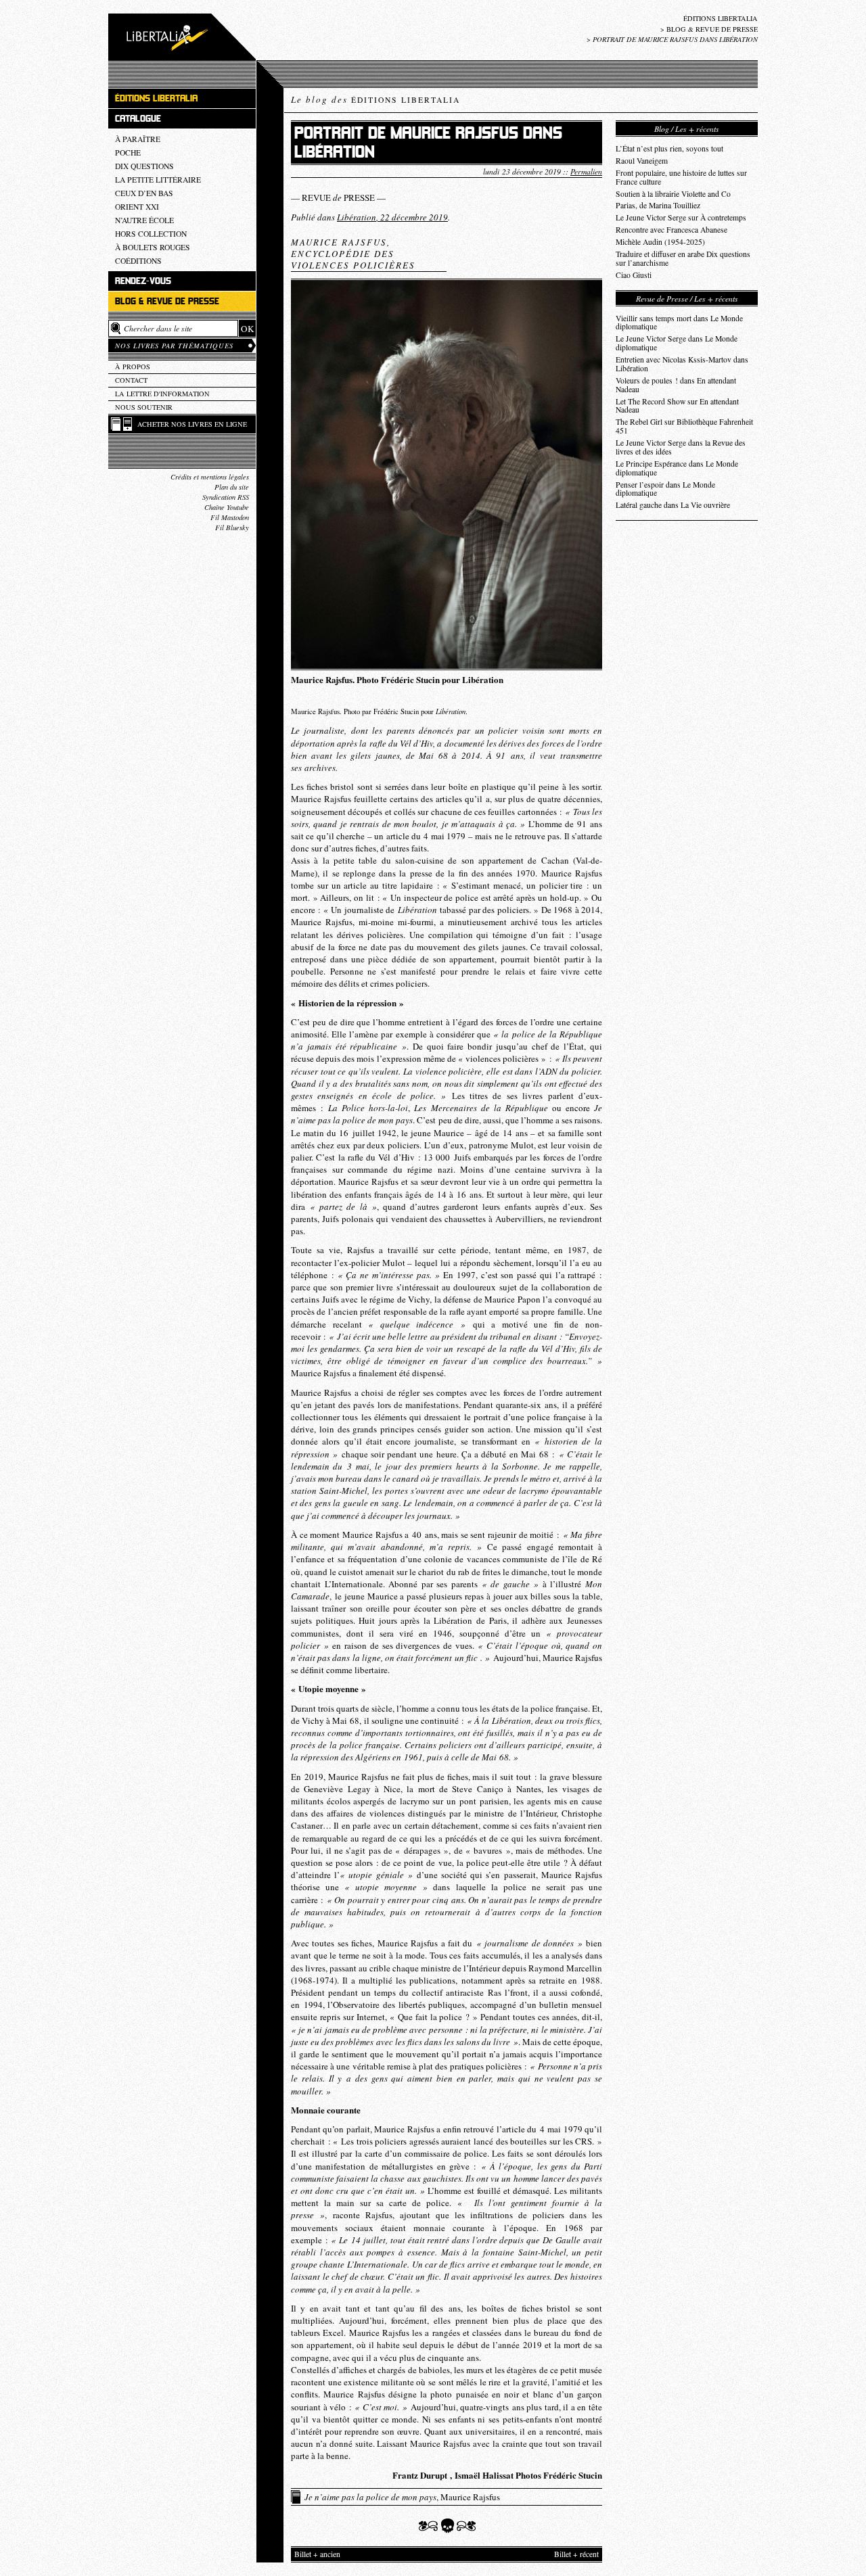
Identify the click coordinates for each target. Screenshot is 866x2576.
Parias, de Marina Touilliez (658, 205)
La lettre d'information (162, 394)
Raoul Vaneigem (642, 161)
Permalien (586, 171)
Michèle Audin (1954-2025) (660, 242)
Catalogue (138, 119)
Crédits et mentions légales (210, 477)
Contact (131, 380)
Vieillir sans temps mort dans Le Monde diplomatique (679, 323)
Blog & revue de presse (712, 29)
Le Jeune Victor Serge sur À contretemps (681, 217)
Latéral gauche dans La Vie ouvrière (673, 505)
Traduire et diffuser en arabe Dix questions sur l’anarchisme (683, 258)
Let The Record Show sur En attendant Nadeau (677, 406)
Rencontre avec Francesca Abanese (671, 230)
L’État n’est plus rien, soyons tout (669, 148)
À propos (133, 367)
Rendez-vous (143, 281)
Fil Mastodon (230, 517)
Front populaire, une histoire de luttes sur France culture (681, 177)
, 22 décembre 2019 (392, 217)
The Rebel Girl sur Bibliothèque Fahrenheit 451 (684, 426)
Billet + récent (576, 2554)
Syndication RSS (226, 497)
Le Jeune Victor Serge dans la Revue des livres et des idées (681, 447)
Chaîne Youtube (227, 507)
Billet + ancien (317, 2554)
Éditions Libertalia (721, 18)
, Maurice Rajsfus (402, 2497)
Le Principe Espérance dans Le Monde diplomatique (677, 468)
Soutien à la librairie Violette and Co (673, 194)
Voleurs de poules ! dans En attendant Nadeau (676, 385)
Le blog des (375, 99)
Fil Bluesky (232, 528)
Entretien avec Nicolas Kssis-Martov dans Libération (682, 364)
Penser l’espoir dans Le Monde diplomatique (665, 489)
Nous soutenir (144, 407)
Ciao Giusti (634, 275)
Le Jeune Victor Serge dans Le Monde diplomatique (677, 343)
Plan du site (232, 487)
